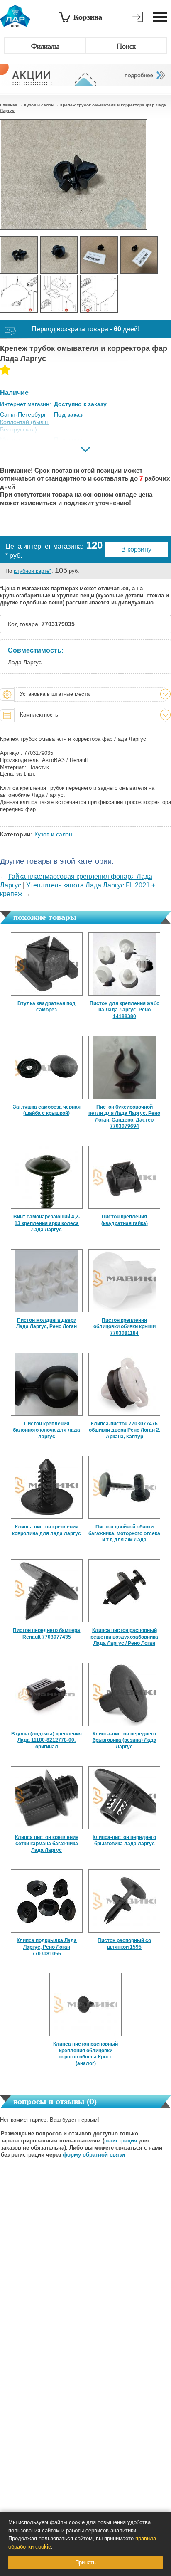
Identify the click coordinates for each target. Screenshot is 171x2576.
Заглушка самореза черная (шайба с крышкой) (47, 1110)
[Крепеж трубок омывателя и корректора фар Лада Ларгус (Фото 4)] (139, 255)
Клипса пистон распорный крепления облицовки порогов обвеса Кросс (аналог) (85, 2054)
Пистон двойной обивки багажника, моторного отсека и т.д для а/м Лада (124, 1533)
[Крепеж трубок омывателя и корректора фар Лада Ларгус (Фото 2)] (59, 255)
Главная (9, 105)
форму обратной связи (94, 2155)
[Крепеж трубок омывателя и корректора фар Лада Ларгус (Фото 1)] (19, 255)
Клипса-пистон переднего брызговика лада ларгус (124, 1841)
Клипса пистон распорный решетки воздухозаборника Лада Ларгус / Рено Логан (124, 1637)
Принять (85, 2562)
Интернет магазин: (26, 404)
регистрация (121, 2141)
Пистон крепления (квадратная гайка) (125, 1220)
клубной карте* (33, 571)
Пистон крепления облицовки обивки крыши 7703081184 (125, 1327)
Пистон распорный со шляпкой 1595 (124, 1944)
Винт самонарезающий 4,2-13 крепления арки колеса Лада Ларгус (47, 1223)
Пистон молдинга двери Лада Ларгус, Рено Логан (46, 1324)
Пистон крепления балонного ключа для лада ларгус (46, 1430)
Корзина (88, 17)
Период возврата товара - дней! (85, 329)
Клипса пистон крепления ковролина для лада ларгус (46, 1530)
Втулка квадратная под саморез (46, 1007)
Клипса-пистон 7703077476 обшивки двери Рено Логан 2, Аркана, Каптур (125, 1430)
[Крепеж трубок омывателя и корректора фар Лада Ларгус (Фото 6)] (59, 294)
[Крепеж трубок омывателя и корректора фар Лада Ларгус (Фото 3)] (99, 255)
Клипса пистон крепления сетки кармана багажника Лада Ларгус (47, 1844)
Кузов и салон (39, 105)
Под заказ (68, 414)
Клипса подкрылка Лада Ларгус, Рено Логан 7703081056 (47, 1947)
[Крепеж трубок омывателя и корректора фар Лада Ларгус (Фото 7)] (99, 294)
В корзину (136, 549)
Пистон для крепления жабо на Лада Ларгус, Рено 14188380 (125, 1010)
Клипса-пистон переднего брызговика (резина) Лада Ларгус (125, 1740)
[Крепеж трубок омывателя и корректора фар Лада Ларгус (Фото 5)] (19, 294)
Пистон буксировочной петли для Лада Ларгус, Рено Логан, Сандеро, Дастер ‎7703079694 (124, 1117)
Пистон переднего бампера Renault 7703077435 (46, 1634)
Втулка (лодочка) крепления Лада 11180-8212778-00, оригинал (46, 1740)
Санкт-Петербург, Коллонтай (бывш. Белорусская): (25, 422)
